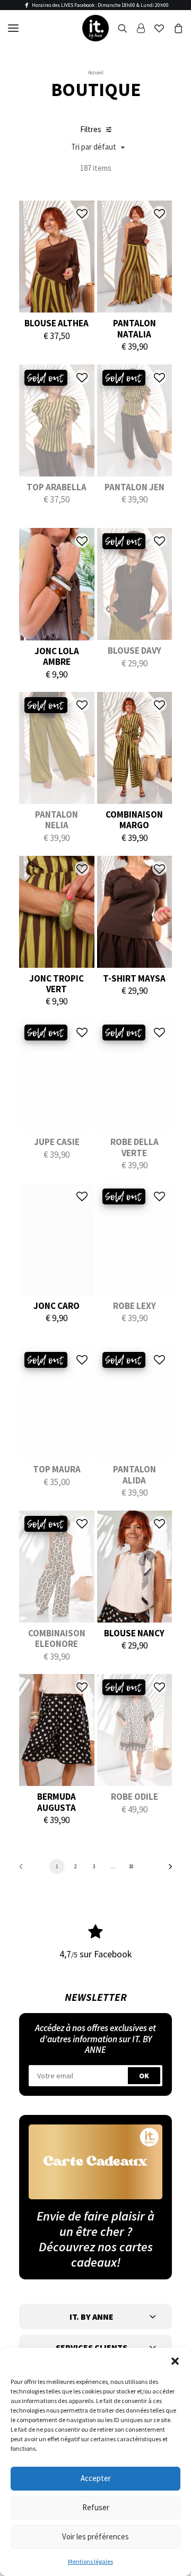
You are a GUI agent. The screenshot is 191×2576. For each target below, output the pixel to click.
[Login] (136, 28)
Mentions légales (90, 2561)
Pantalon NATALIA (134, 328)
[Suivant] (167, 1870)
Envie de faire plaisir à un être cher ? (95, 2224)
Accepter (96, 2478)
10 (131, 1866)
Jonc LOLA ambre (57, 656)
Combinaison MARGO (134, 820)
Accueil (96, 72)
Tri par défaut (94, 147)
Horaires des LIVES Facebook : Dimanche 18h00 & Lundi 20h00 (100, 5)
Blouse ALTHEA (57, 323)
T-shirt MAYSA (134, 978)
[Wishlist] (154, 28)
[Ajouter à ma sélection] (82, 213)
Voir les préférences (95, 2536)
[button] (175, 2361)
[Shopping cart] (173, 28)
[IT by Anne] (95, 28)
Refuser (96, 2507)
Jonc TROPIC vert (57, 984)
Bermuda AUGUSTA (57, 1802)
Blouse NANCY (134, 1633)
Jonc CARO (57, 1306)
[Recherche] (118, 28)
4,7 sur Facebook (96, 1954)
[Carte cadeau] (95, 2162)
